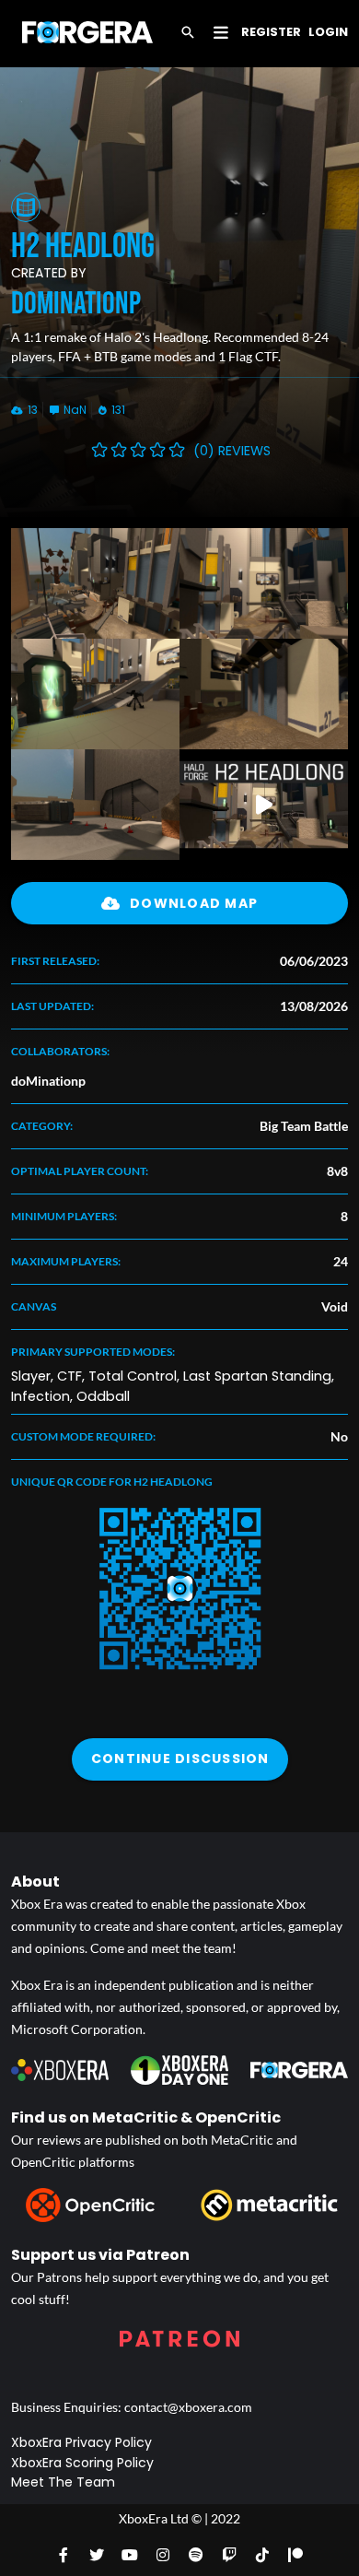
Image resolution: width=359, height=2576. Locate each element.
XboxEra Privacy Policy (81, 2442)
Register (271, 32)
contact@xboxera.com (188, 2407)
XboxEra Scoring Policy (82, 2463)
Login (328, 32)
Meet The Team (63, 2482)
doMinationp (76, 304)
